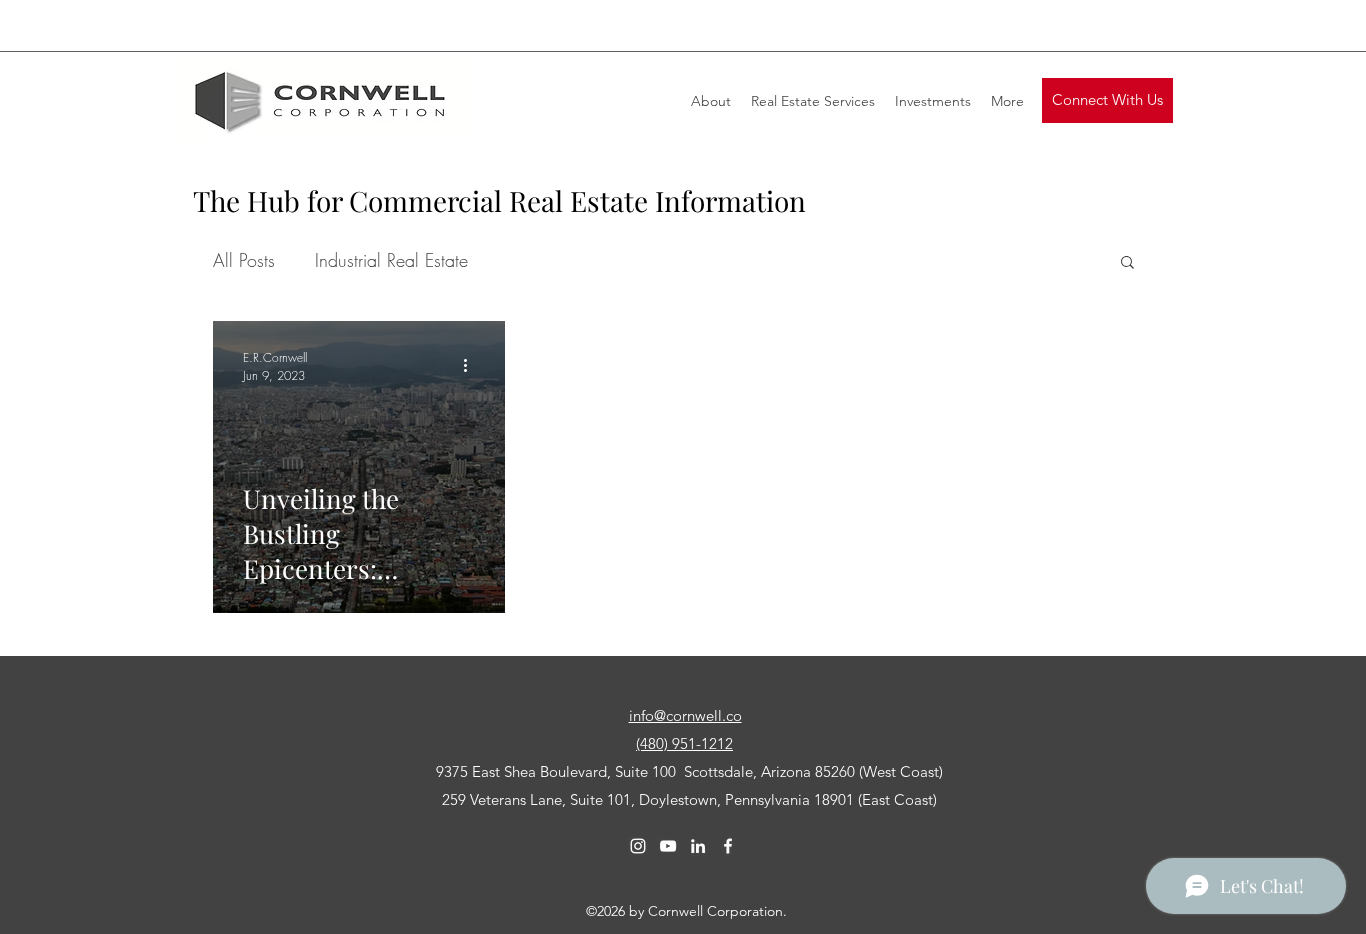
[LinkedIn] (698, 846)
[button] (1107, 100)
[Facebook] (728, 846)
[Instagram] (638, 846)
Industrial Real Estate (391, 260)
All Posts (244, 260)
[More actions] (472, 366)
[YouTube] (668, 846)
